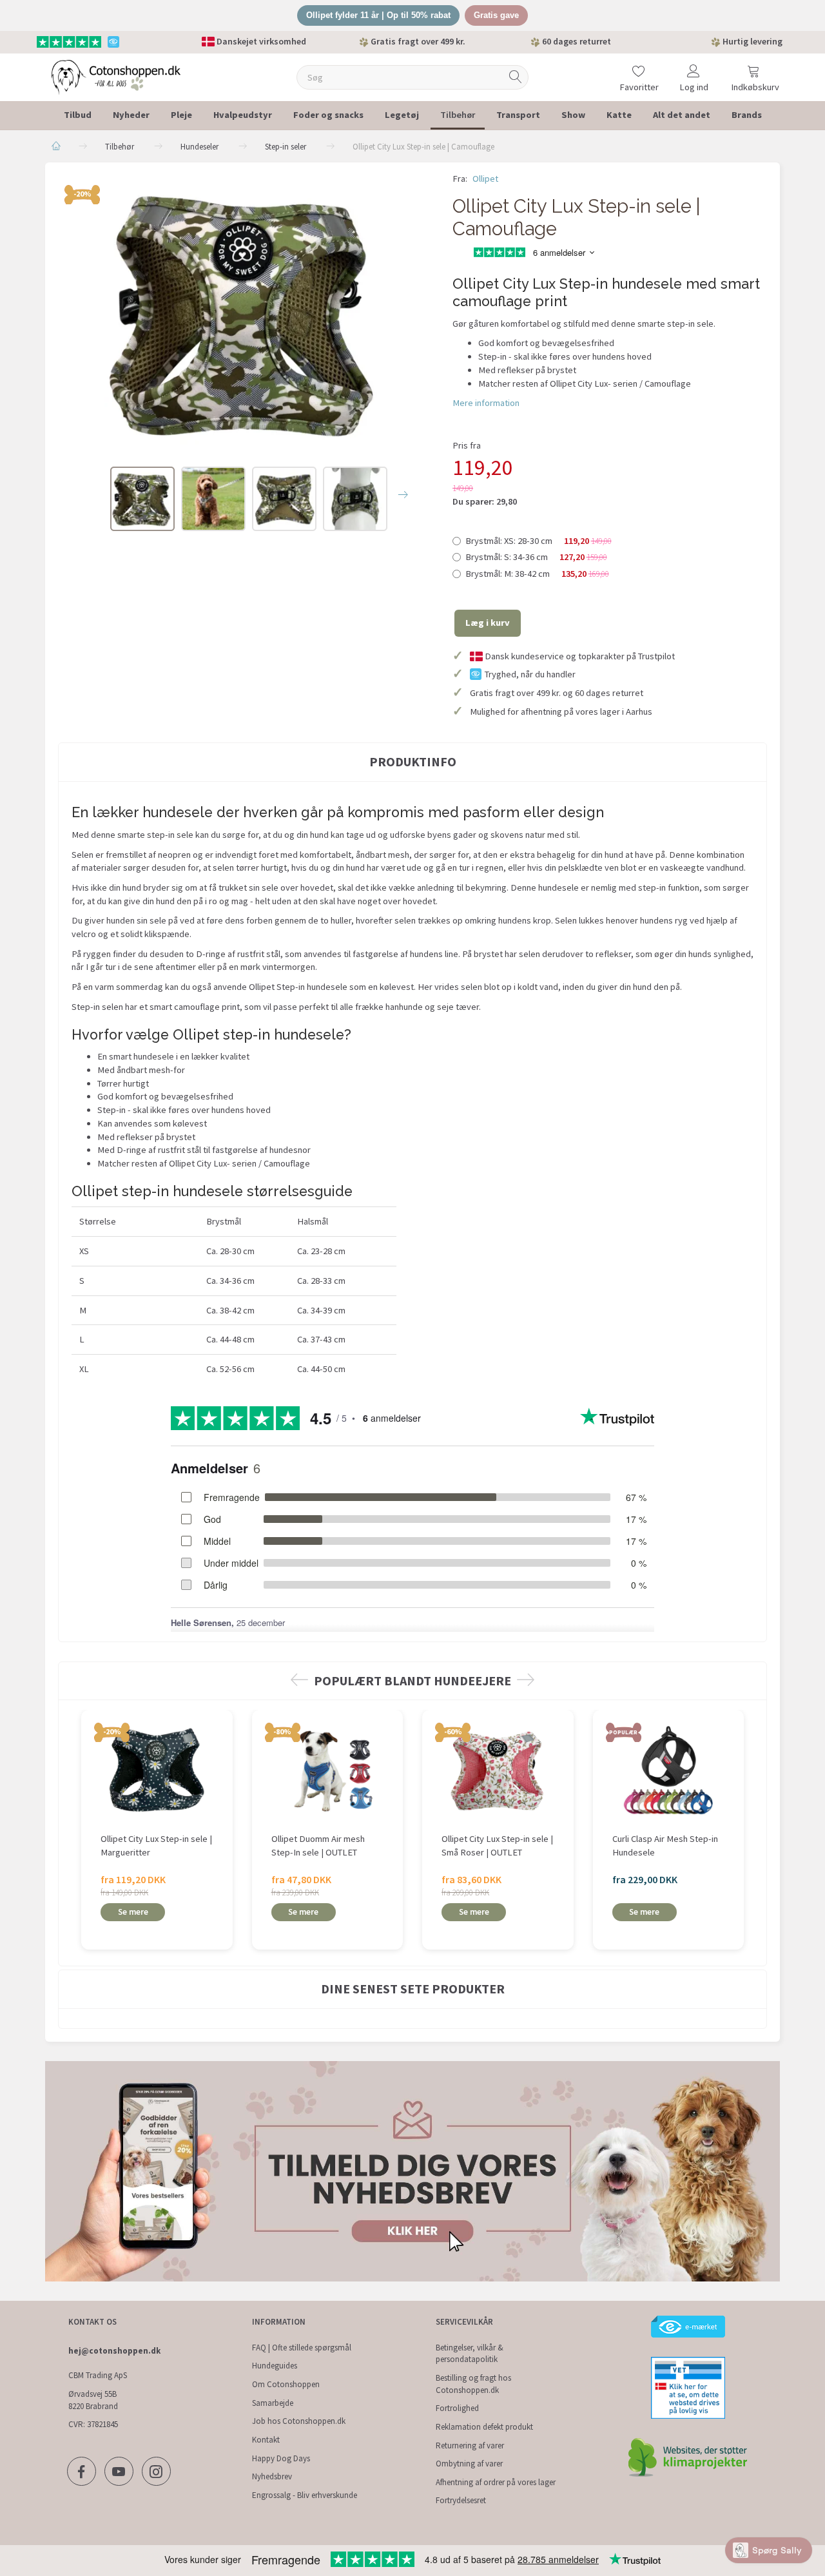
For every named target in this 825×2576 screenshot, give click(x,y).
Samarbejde (273, 2403)
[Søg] (516, 77)
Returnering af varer (470, 2445)
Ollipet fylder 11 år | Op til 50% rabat (378, 15)
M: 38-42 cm (537, 574)
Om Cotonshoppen (286, 2384)
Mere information (486, 403)
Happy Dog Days (281, 2458)
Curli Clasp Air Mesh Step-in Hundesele (665, 1845)
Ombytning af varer (469, 2464)
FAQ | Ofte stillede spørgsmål (302, 2348)
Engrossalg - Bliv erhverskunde (305, 2495)
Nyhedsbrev (272, 2476)
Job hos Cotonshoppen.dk (299, 2421)
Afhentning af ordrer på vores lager (496, 2482)
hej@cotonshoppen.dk (114, 2351)
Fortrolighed (457, 2408)
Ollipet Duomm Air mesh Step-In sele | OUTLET (318, 1845)
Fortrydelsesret (461, 2500)
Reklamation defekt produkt (484, 2427)
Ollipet (485, 179)
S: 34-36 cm (536, 557)
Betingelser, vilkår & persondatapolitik (470, 2354)
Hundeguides (275, 2366)
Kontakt (266, 2440)
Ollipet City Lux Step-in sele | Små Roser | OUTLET (497, 1845)
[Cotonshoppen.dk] (116, 76)
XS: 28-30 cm (539, 541)
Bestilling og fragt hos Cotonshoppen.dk (473, 2384)
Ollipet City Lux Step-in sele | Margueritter (156, 1845)
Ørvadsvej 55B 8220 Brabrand (93, 2400)
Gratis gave (496, 15)
